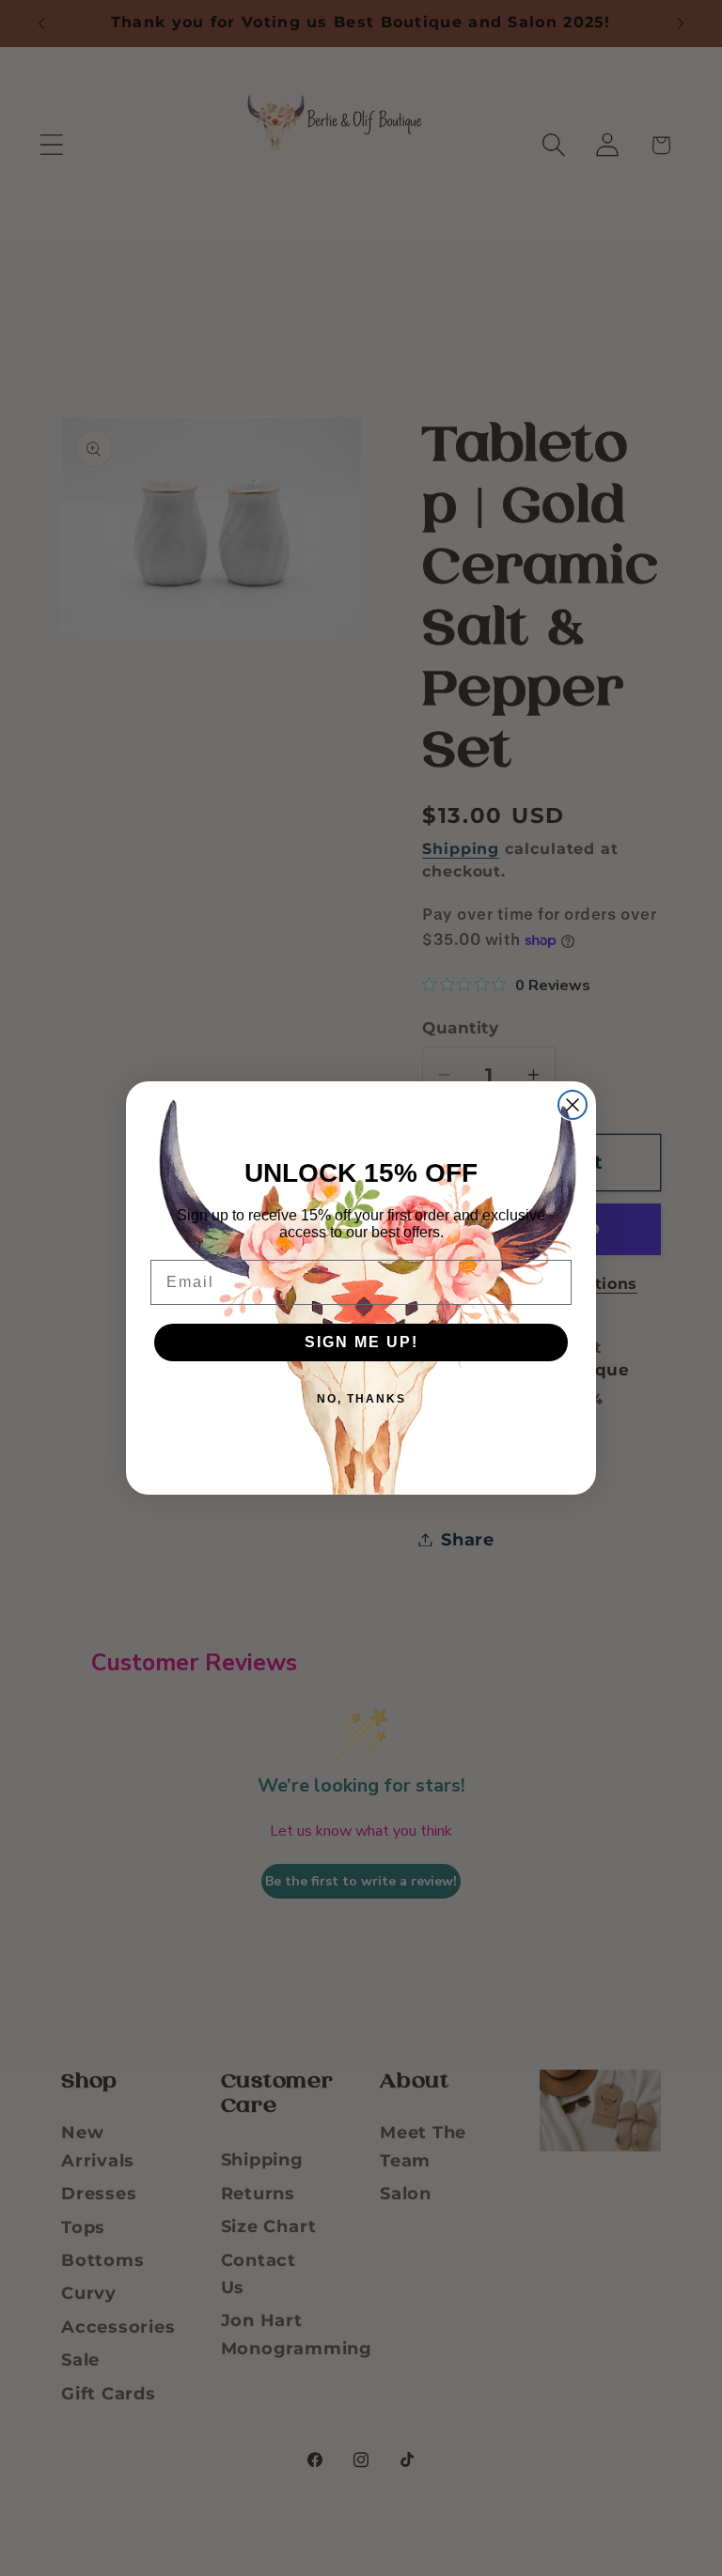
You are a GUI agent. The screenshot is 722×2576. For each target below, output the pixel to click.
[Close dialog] (573, 1105)
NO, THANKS (361, 1399)
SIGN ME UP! (361, 1342)
